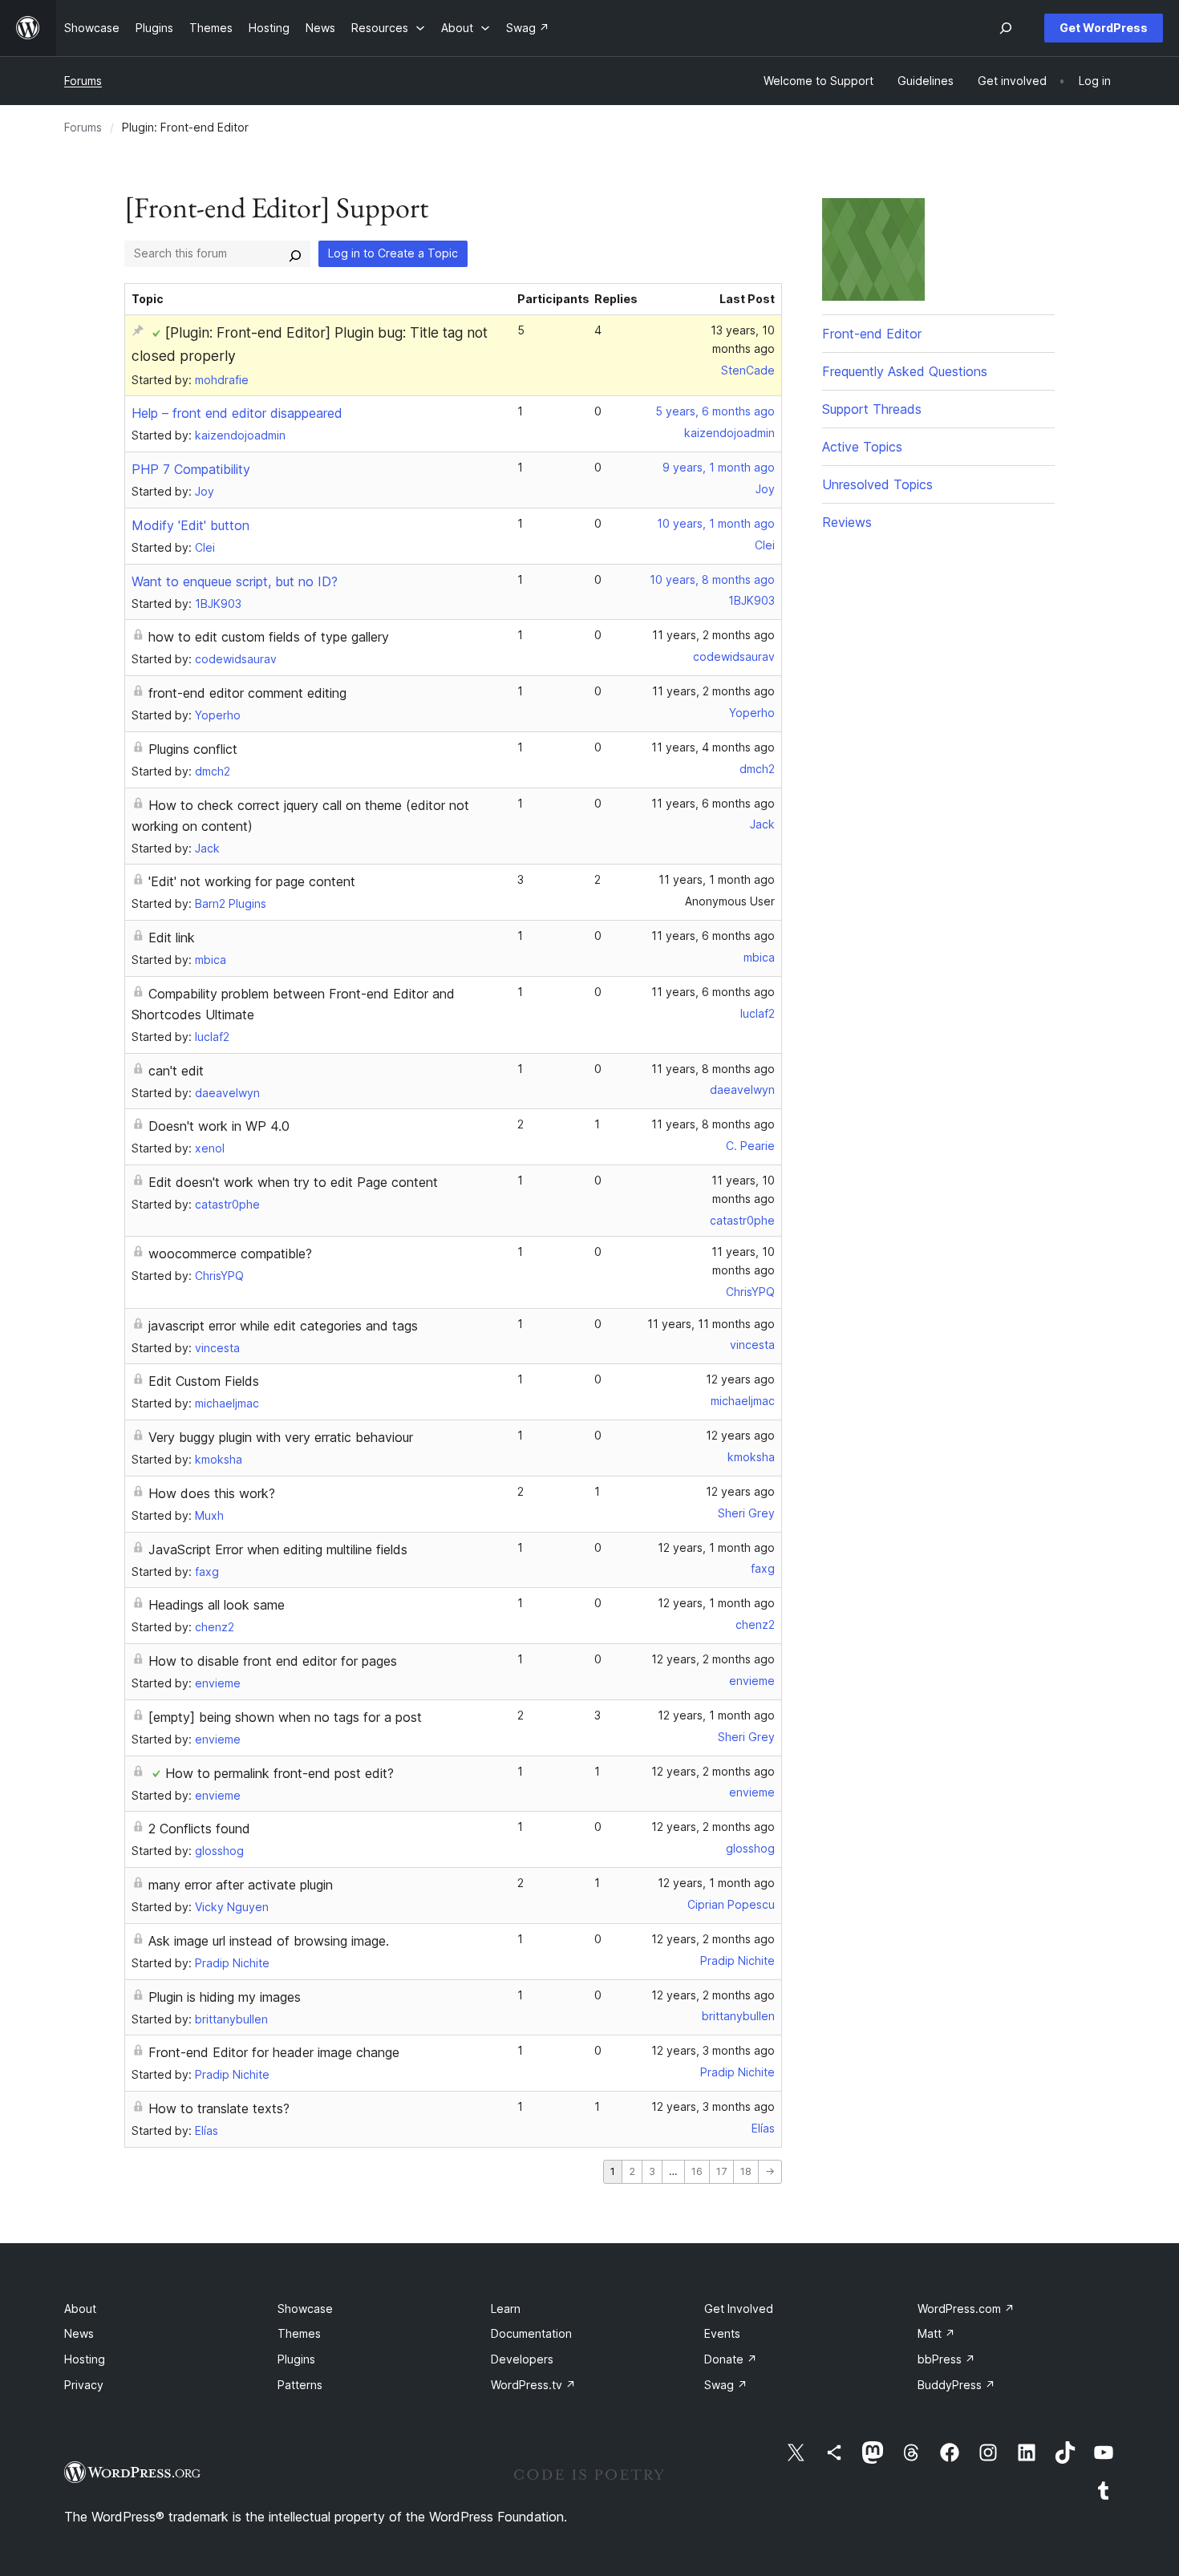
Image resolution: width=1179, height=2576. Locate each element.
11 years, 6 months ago (713, 803)
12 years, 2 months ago (713, 1659)
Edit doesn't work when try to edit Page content (293, 1182)
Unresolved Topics (877, 484)
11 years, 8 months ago (713, 1069)
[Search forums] (295, 253)
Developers (522, 2359)
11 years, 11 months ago (711, 1324)
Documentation (531, 2333)
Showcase (305, 2309)
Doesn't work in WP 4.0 (219, 1126)
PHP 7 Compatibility (191, 469)
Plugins (296, 2359)
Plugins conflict (193, 749)
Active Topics (862, 447)
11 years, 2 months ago (713, 635)
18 (746, 2171)
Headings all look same (217, 1605)
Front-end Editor (872, 334)
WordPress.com (966, 2309)
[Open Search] (1006, 28)
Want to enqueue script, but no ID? (235, 581)
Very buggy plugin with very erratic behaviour (281, 1437)
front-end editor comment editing (247, 693)
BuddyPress (956, 2385)
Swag (726, 2385)
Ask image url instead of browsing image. (269, 1941)
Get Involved (739, 2309)
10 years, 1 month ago (716, 523)
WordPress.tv (533, 2385)
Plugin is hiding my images (225, 1997)
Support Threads (872, 409)
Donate (731, 2359)
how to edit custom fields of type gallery (269, 637)
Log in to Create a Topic (393, 253)
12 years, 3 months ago (713, 2050)
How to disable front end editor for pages (273, 1661)
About (80, 2309)
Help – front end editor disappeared (237, 413)
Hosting (85, 2359)
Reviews (847, 522)
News (79, 2333)
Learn (506, 2309)
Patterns (300, 2385)
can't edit (176, 1071)
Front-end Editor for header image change (274, 2052)
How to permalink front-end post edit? (280, 1773)
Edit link (172, 938)
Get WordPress (1104, 28)
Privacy (84, 2385)
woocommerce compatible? (230, 1254)
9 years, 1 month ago (719, 467)
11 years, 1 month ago (717, 879)
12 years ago (740, 1379)
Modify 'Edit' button (190, 525)
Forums (83, 81)
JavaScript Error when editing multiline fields (278, 1549)
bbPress (946, 2359)
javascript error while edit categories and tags (283, 1326)
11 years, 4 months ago (713, 747)
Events (722, 2333)
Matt (936, 2333)
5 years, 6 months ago (715, 411)
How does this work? (212, 1493)
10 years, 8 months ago (712, 579)
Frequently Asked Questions (905, 371)
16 (697, 2171)
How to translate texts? (219, 2108)
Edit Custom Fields (204, 1381)
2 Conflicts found (199, 1829)
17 (721, 2171)
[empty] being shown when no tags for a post (285, 1717)
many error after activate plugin (241, 1885)
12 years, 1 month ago (716, 1547)
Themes (299, 2333)
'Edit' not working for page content (252, 881)
